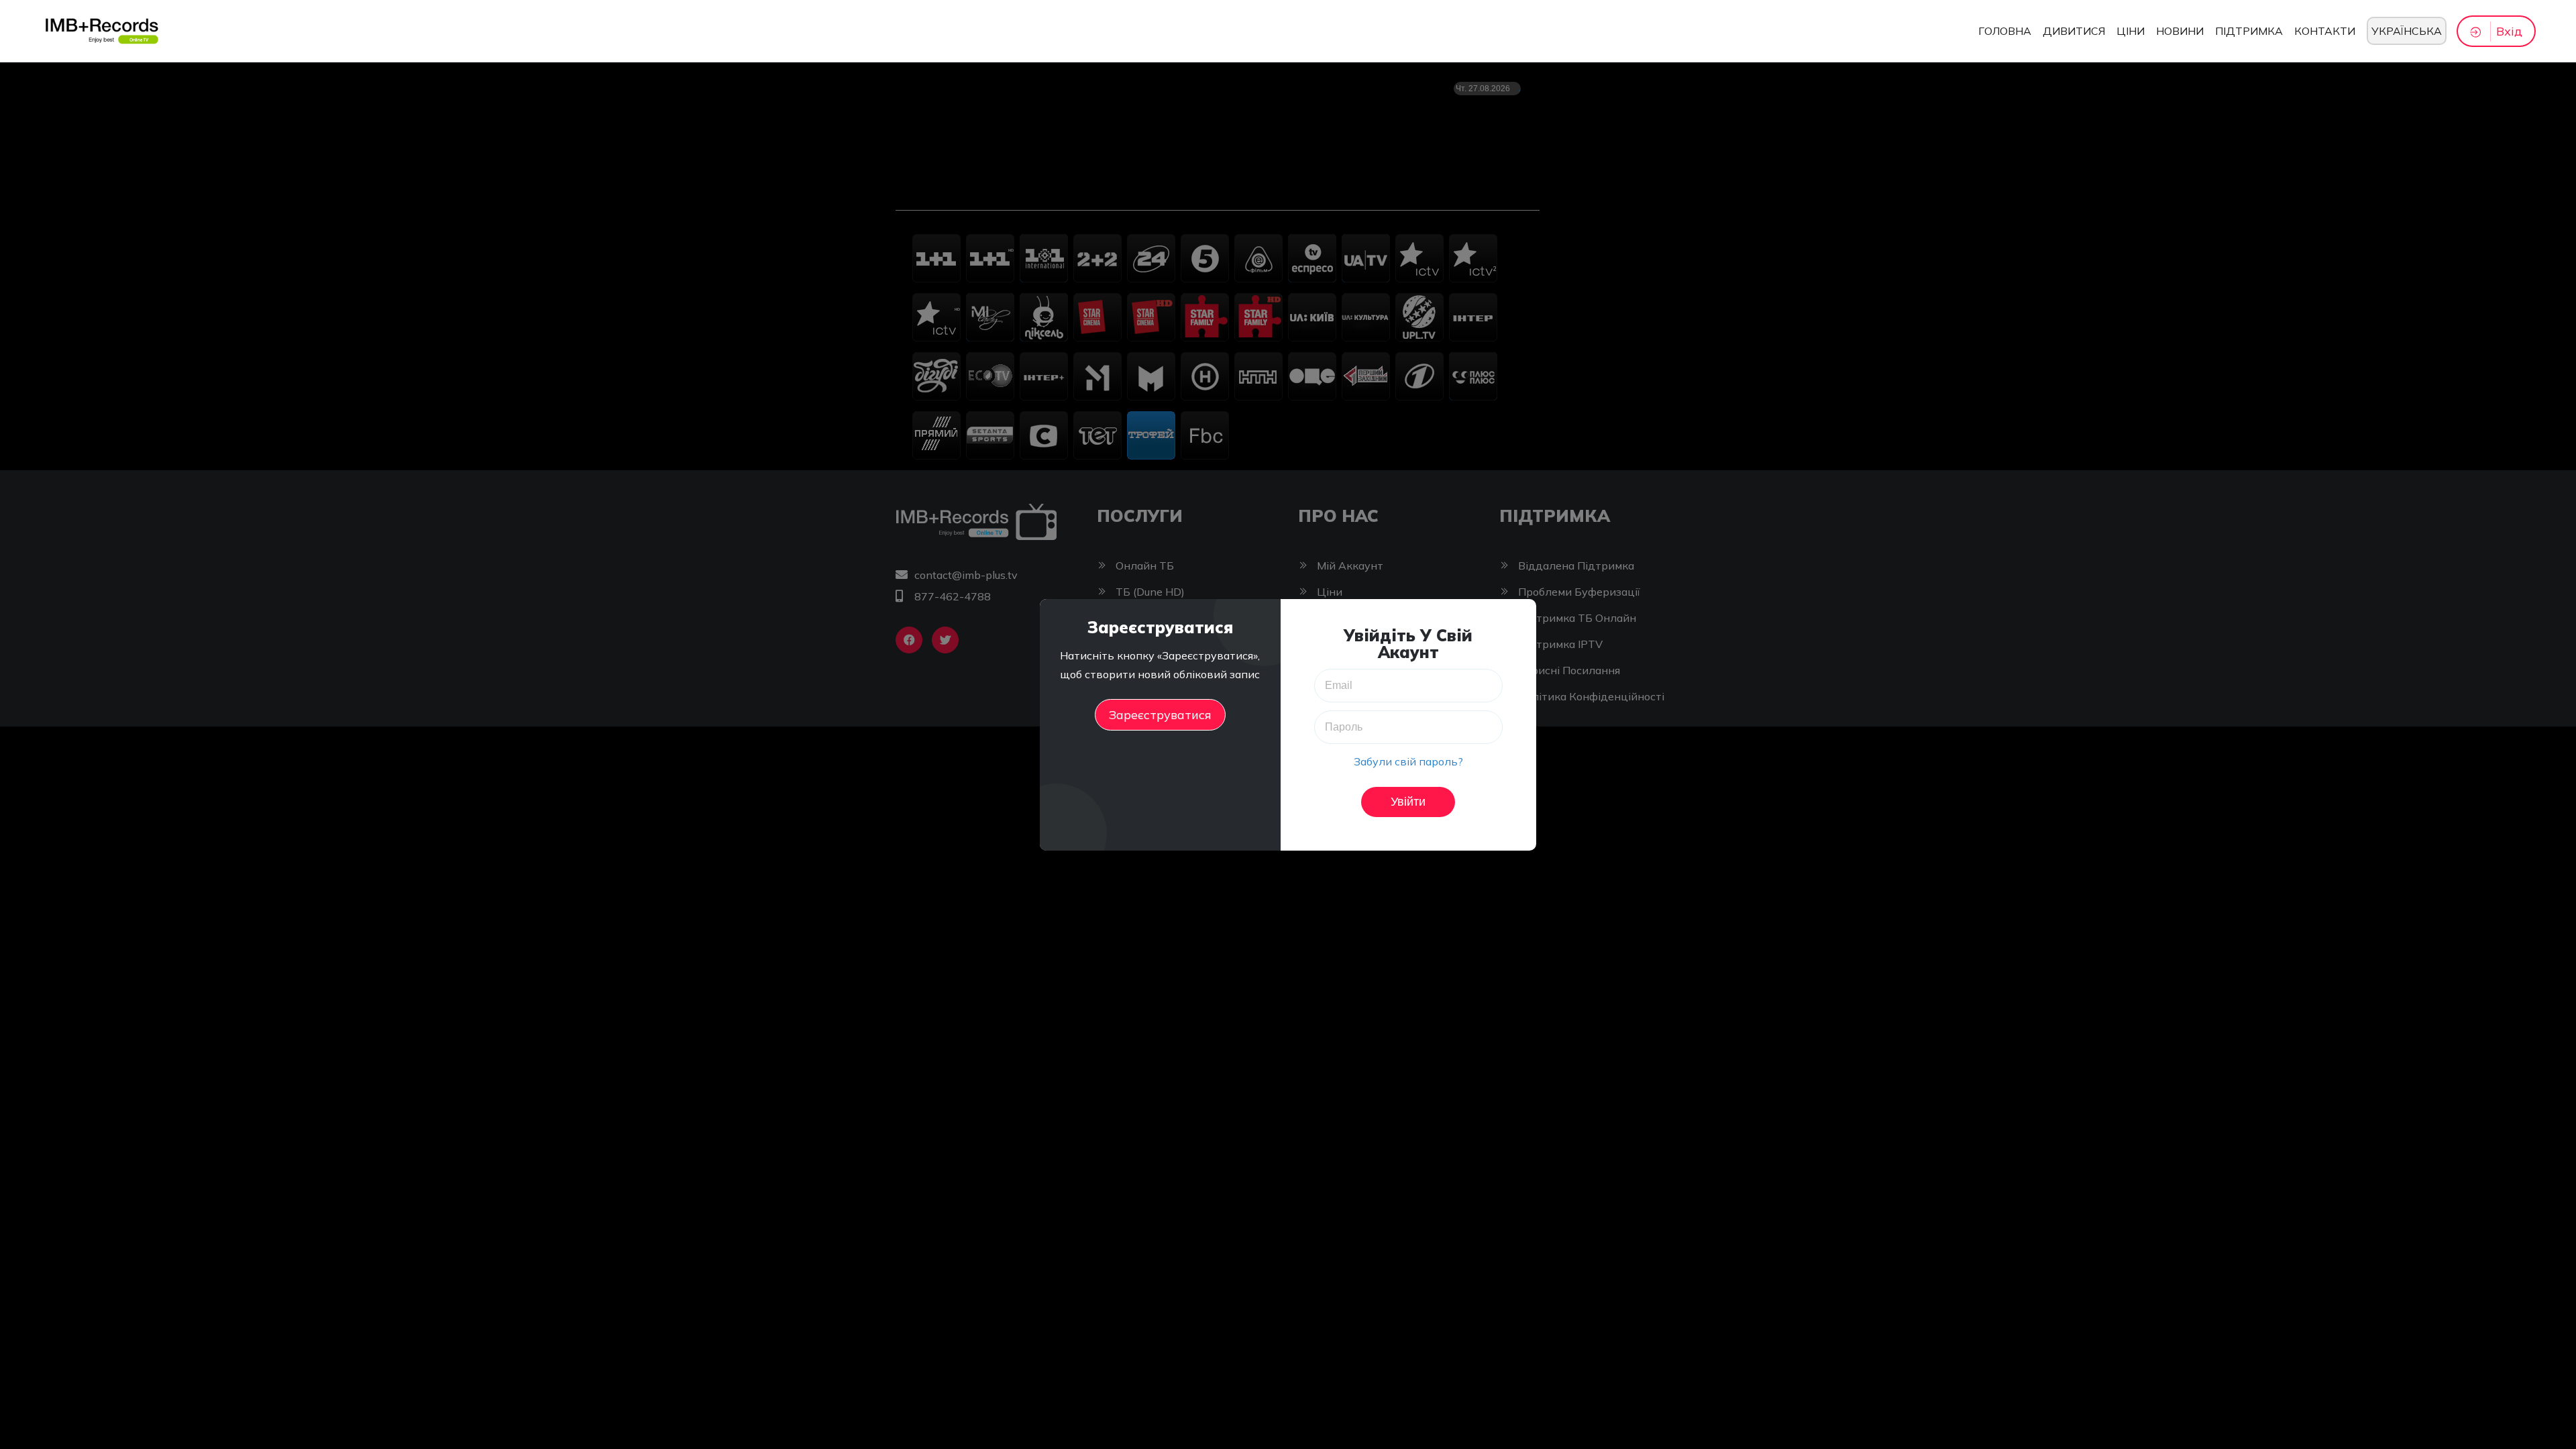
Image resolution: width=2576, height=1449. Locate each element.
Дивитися (2074, 31)
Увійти (1408, 802)
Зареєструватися (1160, 715)
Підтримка (2249, 31)
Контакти (2325, 31)
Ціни (2131, 31)
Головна (2005, 31)
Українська (2407, 31)
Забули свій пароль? (1408, 761)
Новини (2180, 31)
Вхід (2509, 31)
